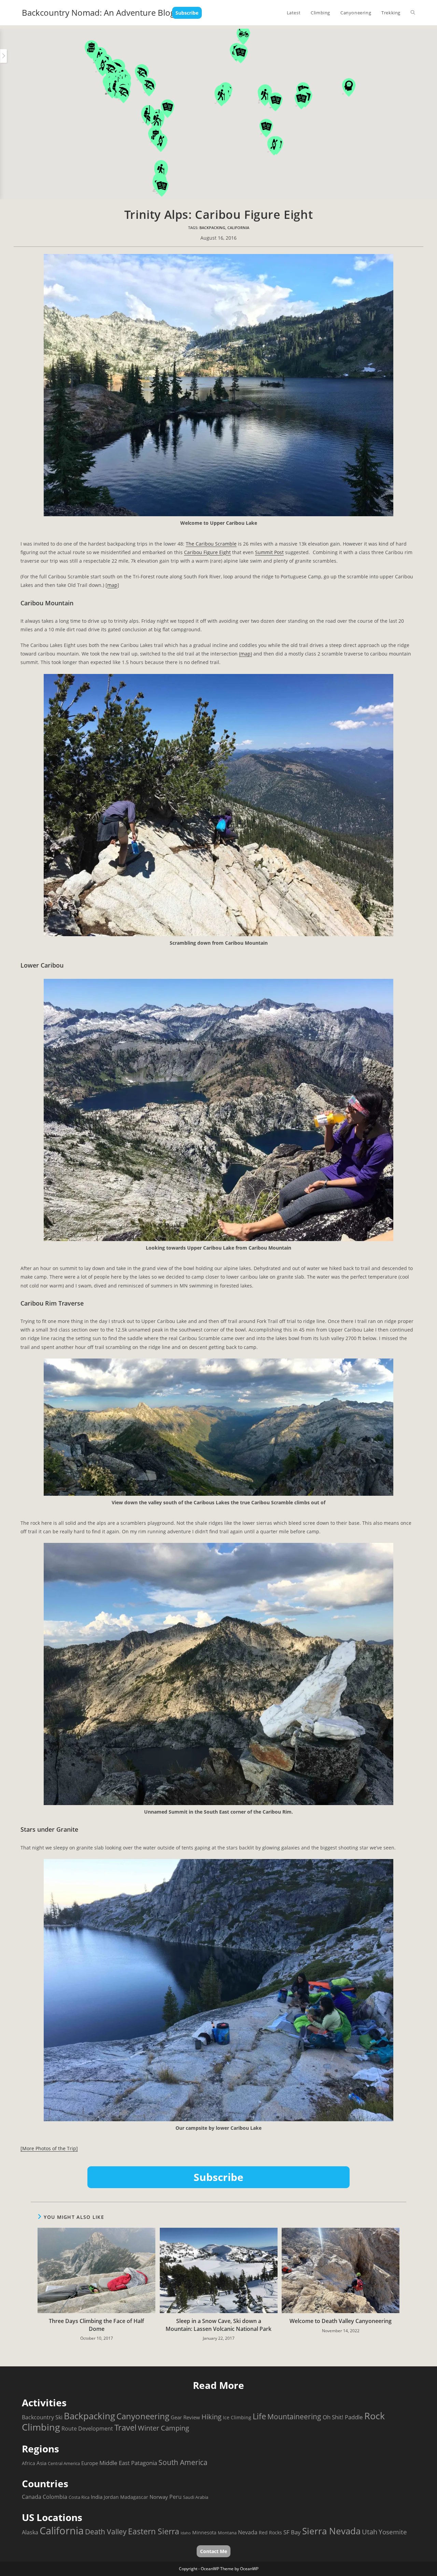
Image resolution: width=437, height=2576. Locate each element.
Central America (64, 2463)
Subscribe (187, 13)
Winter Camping (164, 2428)
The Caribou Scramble (211, 544)
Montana (227, 2533)
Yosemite (393, 2532)
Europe (90, 2463)
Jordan (111, 2497)
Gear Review (185, 2417)
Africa (29, 2463)
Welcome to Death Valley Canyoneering (341, 2321)
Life (259, 2416)
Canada (32, 2497)
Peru (175, 2497)
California (238, 228)
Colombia (55, 2497)
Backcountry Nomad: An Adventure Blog (98, 12)
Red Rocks (270, 2532)
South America (183, 2462)
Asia (41, 2463)
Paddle (354, 2417)
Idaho (186, 2533)
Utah (370, 2532)
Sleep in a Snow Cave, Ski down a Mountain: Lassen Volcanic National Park (218, 2325)
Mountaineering (294, 2417)
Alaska (30, 2532)
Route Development (87, 2429)
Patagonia (144, 2463)
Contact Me (214, 2551)
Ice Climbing (237, 2417)
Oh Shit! (333, 2417)
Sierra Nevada (331, 2531)
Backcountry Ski (42, 2417)
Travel (125, 2427)
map (112, 585)
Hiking (212, 2417)
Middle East (115, 2463)
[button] (142, 75)
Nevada (248, 2532)
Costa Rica (79, 2497)
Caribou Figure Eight (207, 552)
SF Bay (292, 2532)
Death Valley (106, 2532)
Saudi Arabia (196, 2497)
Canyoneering (143, 2416)
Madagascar (134, 2497)
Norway (159, 2497)
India (97, 2497)
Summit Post (269, 552)
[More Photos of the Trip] (49, 2148)
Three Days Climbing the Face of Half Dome (96, 2325)
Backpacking (212, 228)
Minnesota (204, 2532)
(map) (245, 654)
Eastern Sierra (154, 2531)
